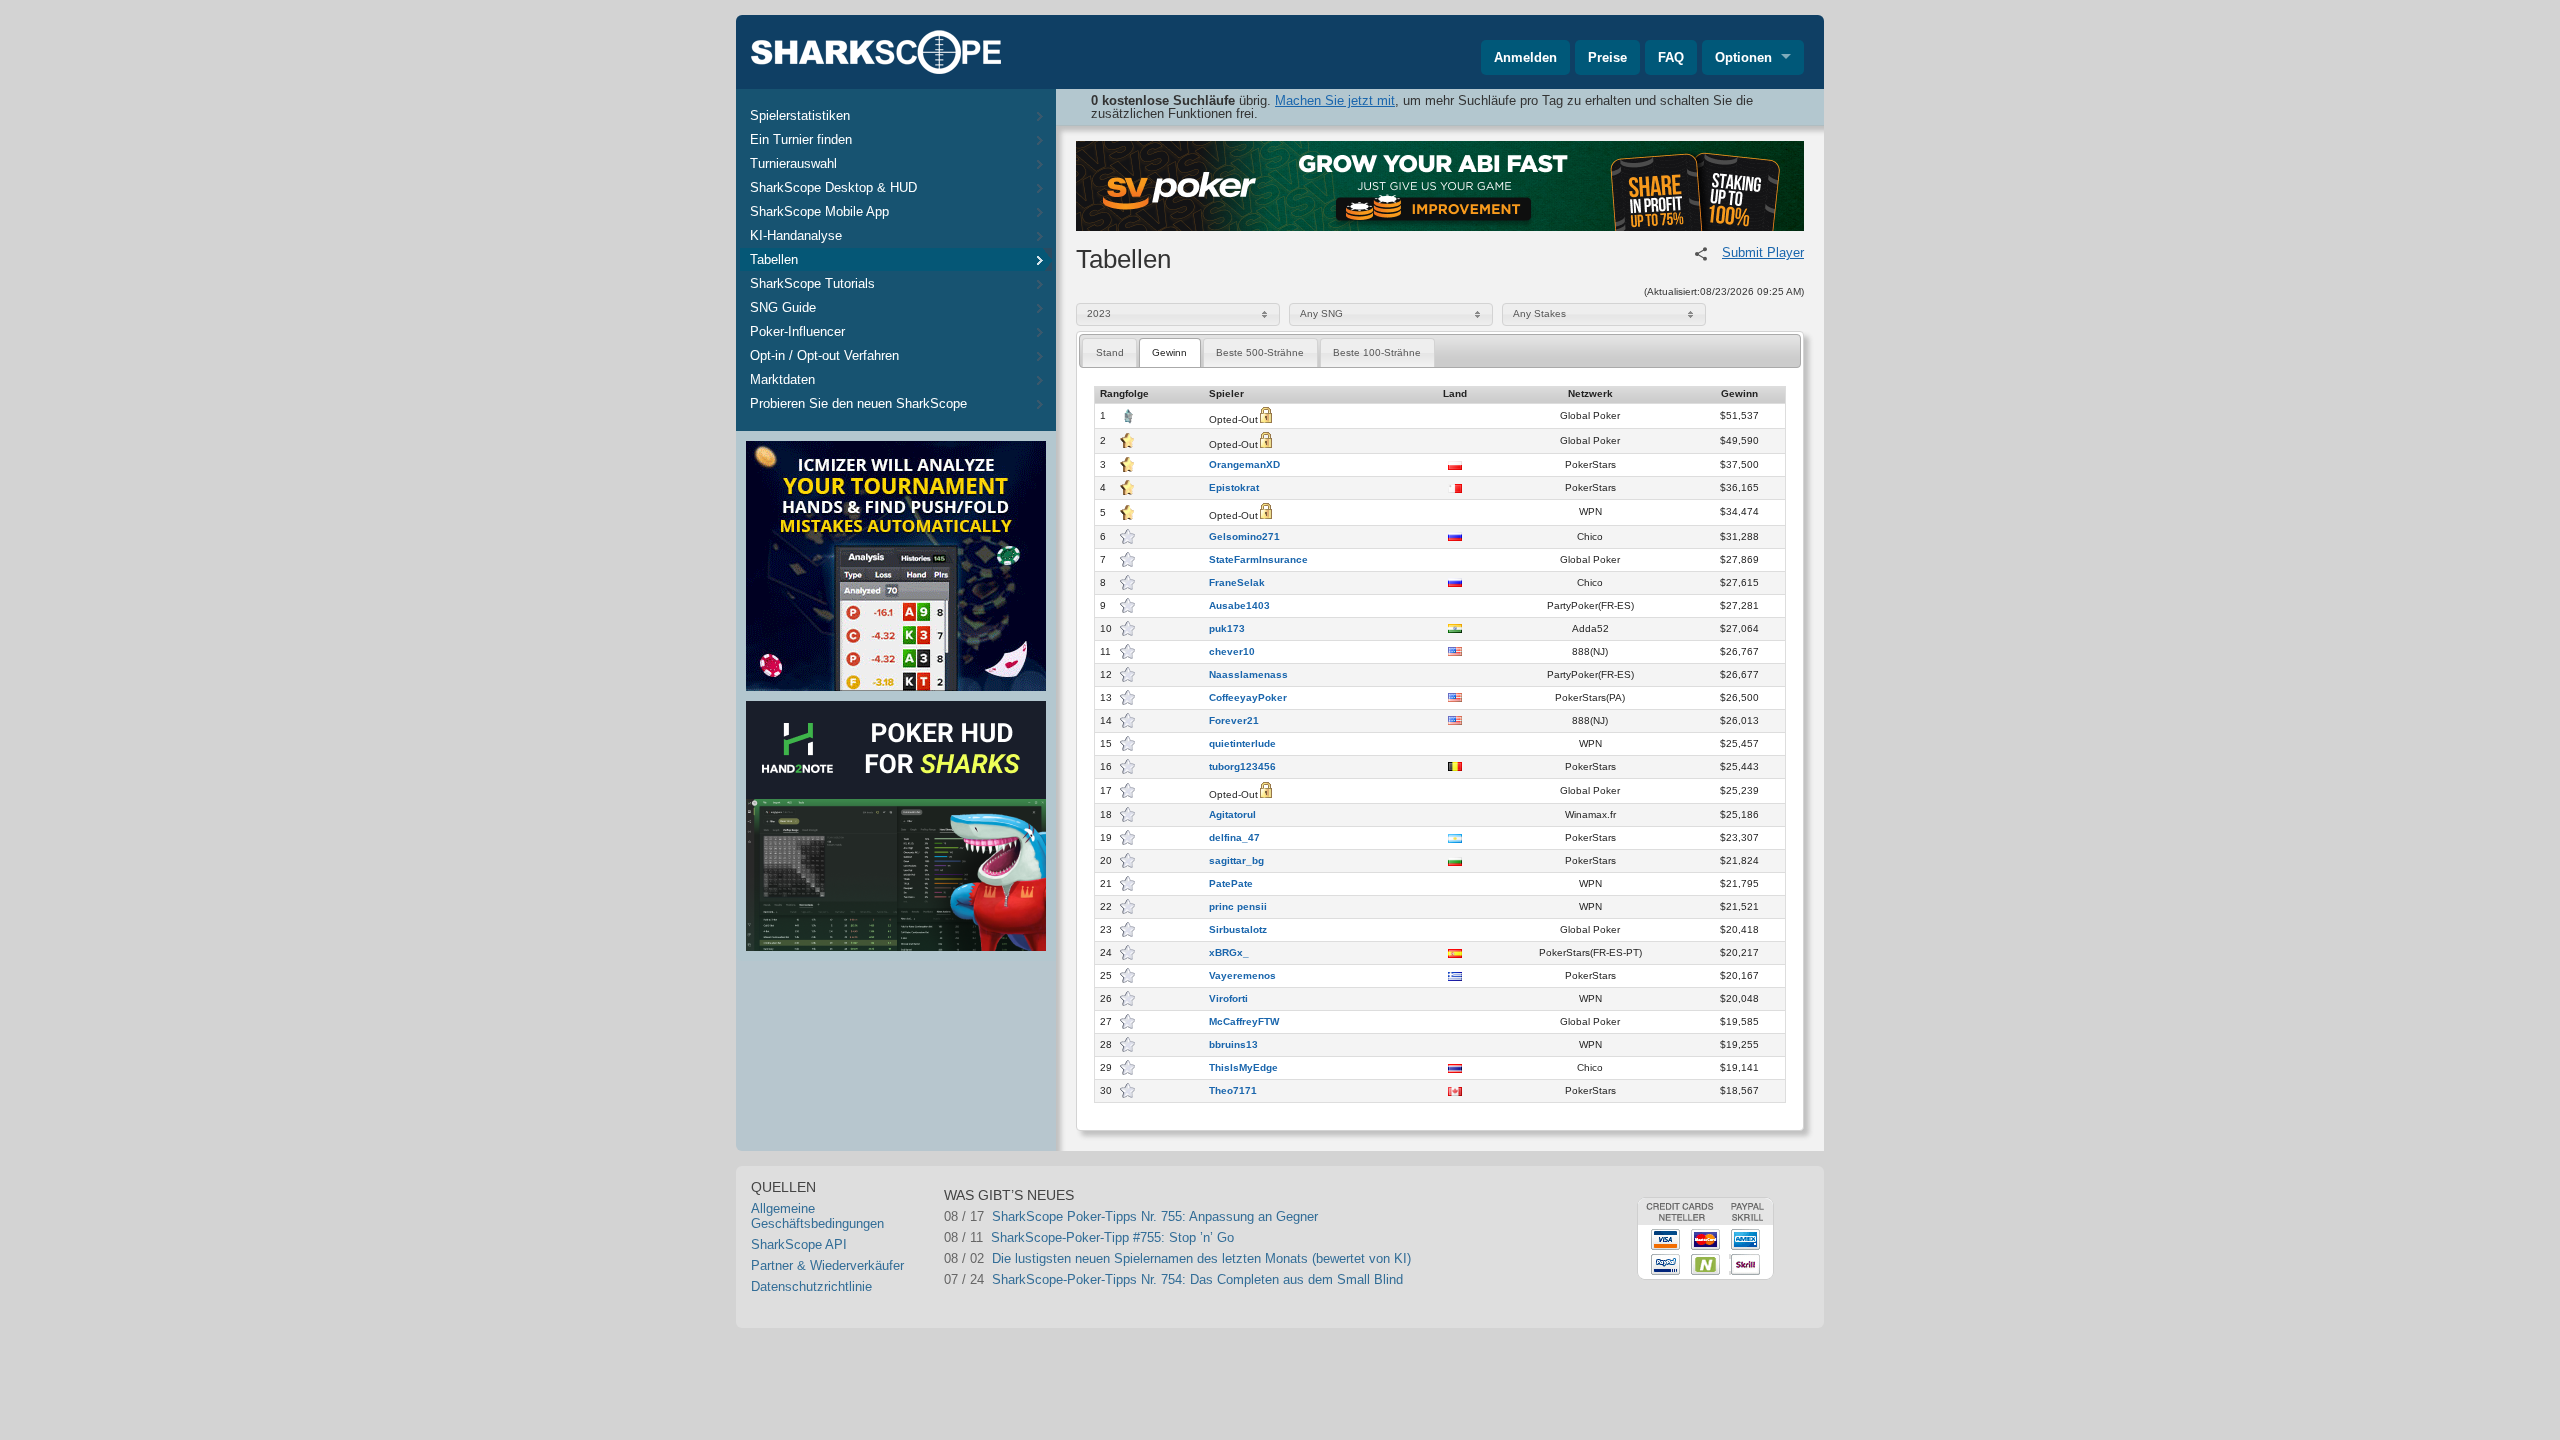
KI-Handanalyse (796, 235)
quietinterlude (1242, 744)
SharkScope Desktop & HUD (833, 187)
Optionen (1743, 57)
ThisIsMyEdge (1243, 1068)
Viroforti (1228, 999)
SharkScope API (799, 1244)
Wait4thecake (983, 1214)
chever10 (1232, 652)
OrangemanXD (1244, 465)
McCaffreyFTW (1244, 1022)
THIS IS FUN (1282, 1214)
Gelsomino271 (1244, 537)
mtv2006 (969, 1235)
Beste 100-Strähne (1377, 352)
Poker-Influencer (797, 331)
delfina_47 (1234, 838)
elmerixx (968, 1256)
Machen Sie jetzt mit (1335, 100)
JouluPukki (1276, 1235)
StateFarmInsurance (1258, 560)
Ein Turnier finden (801, 139)
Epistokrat (1234, 488)
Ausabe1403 (1239, 606)
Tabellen (774, 259)
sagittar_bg (1236, 861)
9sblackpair (1277, 1280)
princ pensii (1238, 907)
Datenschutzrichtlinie (811, 1286)
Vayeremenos (1242, 976)
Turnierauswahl (793, 163)
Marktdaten (782, 379)
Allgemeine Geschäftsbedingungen (817, 1216)
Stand (1110, 352)
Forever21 (1234, 721)
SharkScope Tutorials (812, 283)
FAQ (1671, 57)
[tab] (1109, 352)
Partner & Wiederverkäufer (827, 1265)
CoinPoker (1033, 1235)
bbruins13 (1233, 1045)
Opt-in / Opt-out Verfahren (824, 355)
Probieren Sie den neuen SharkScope (858, 403)
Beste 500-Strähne (1260, 352)
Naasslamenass (1248, 675)
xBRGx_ (1229, 953)
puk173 (1227, 629)
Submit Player (1763, 252)
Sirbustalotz (1238, 930)
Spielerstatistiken (800, 115)
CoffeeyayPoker (1248, 698)
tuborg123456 (1242, 767)
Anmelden (1525, 57)
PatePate (1231, 884)
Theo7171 (1233, 1091)
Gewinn (1169, 352)
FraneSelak (1237, 583)
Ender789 (971, 1280)
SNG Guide (783, 307)
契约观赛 (1270, 1257)
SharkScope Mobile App (819, 211)
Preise (1607, 57)
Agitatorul (1232, 815)
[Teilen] (1701, 254)
